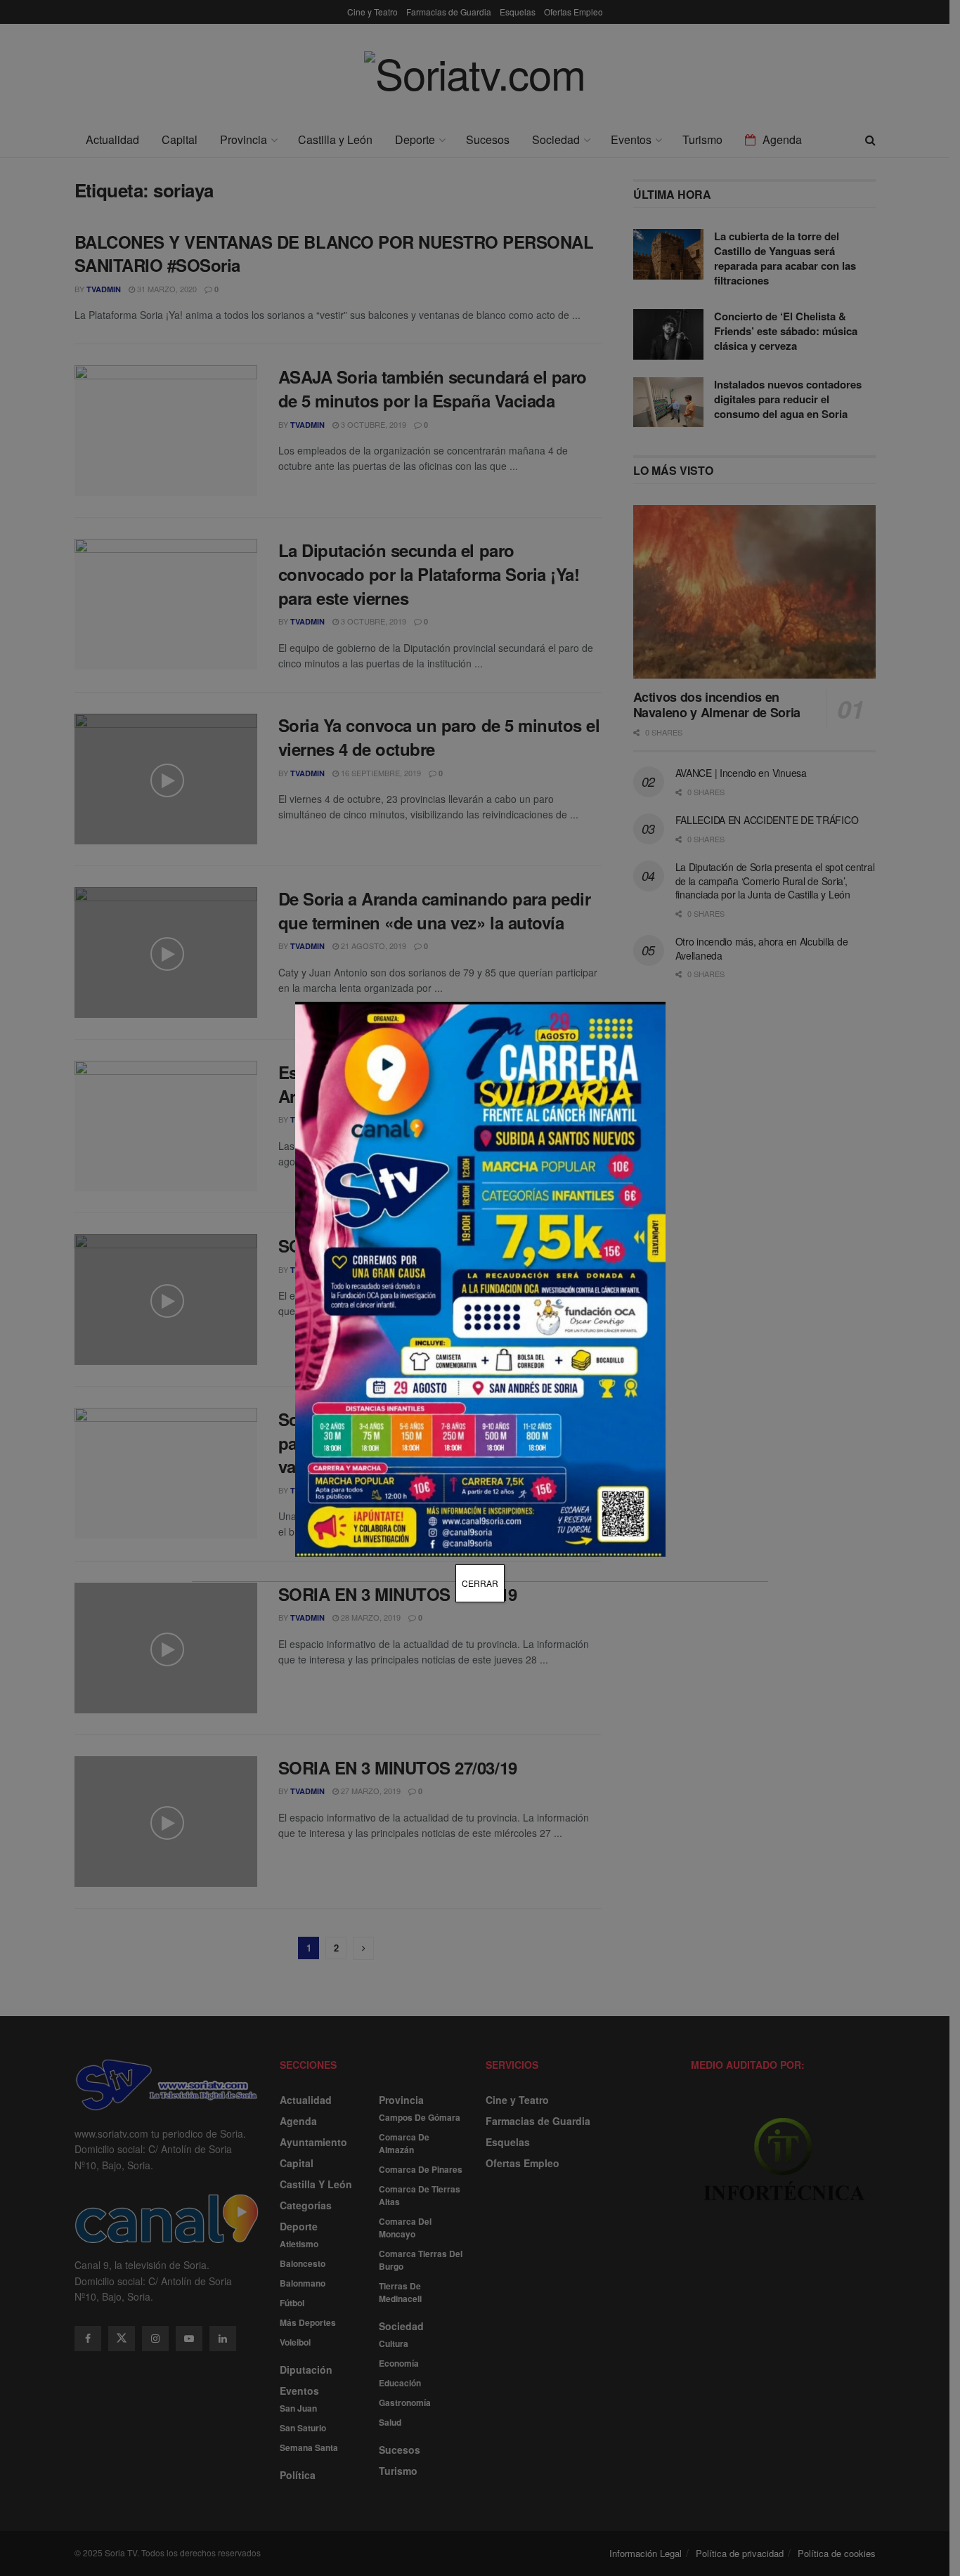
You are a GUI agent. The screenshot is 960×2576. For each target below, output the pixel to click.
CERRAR (480, 1583)
